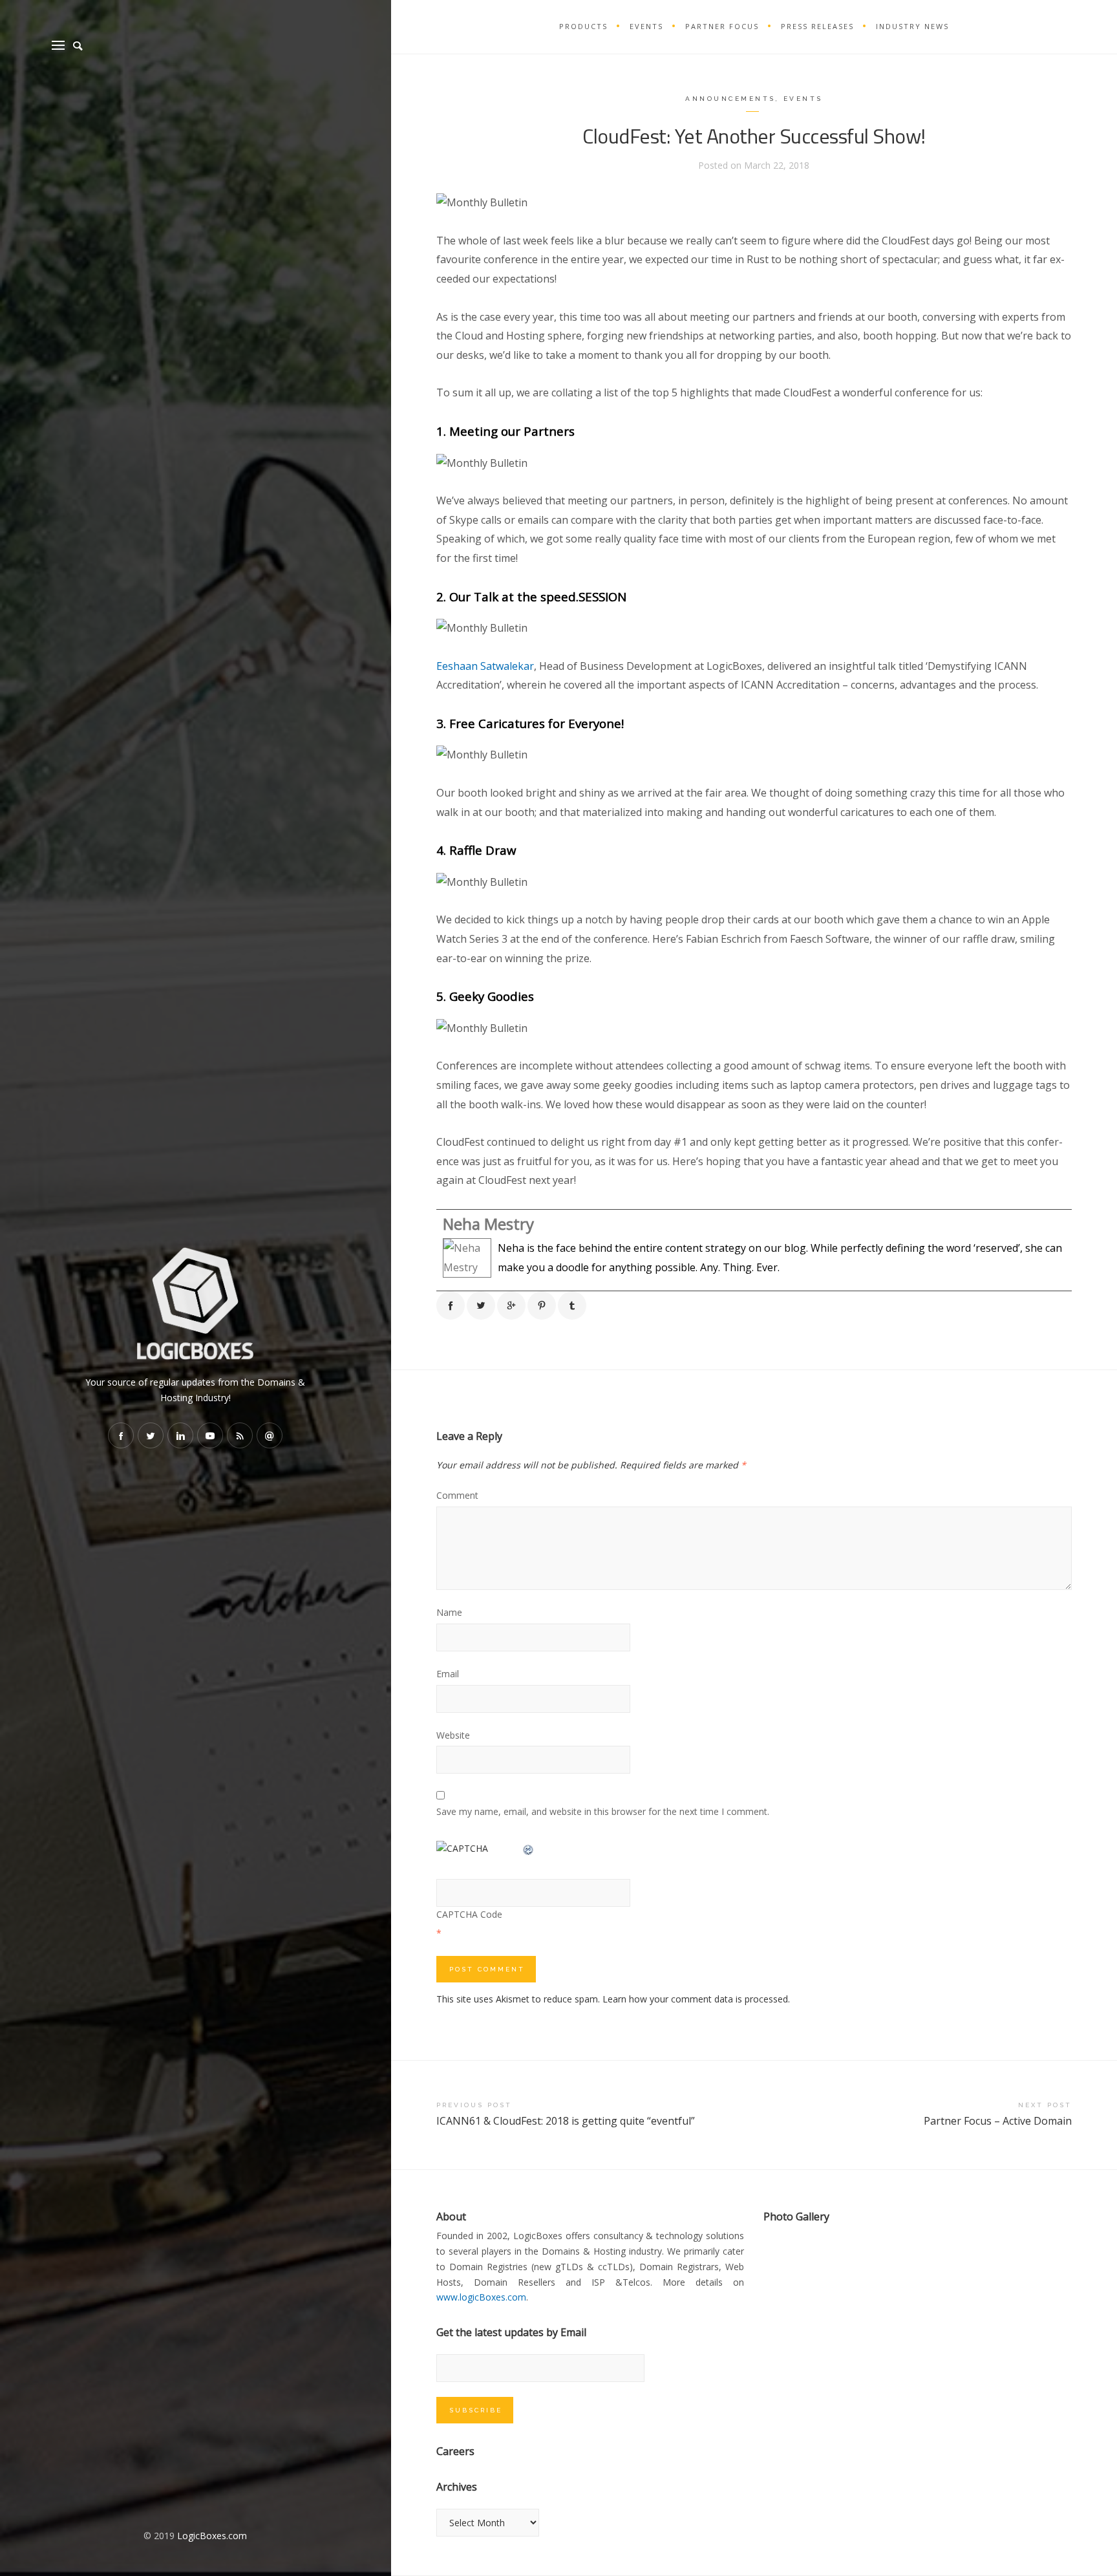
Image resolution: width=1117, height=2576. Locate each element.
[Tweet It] (481, 1305)
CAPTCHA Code (469, 1914)
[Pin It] (542, 1305)
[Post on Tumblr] (572, 1305)
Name (449, 1612)
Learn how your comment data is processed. (696, 1999)
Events (803, 99)
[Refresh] (529, 1848)
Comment (457, 1495)
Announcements (730, 99)
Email (448, 1674)
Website (453, 1735)
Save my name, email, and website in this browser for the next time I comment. (603, 1811)
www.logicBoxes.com (481, 2297)
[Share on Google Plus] (511, 1305)
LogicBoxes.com (212, 2536)
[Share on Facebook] (451, 1305)
